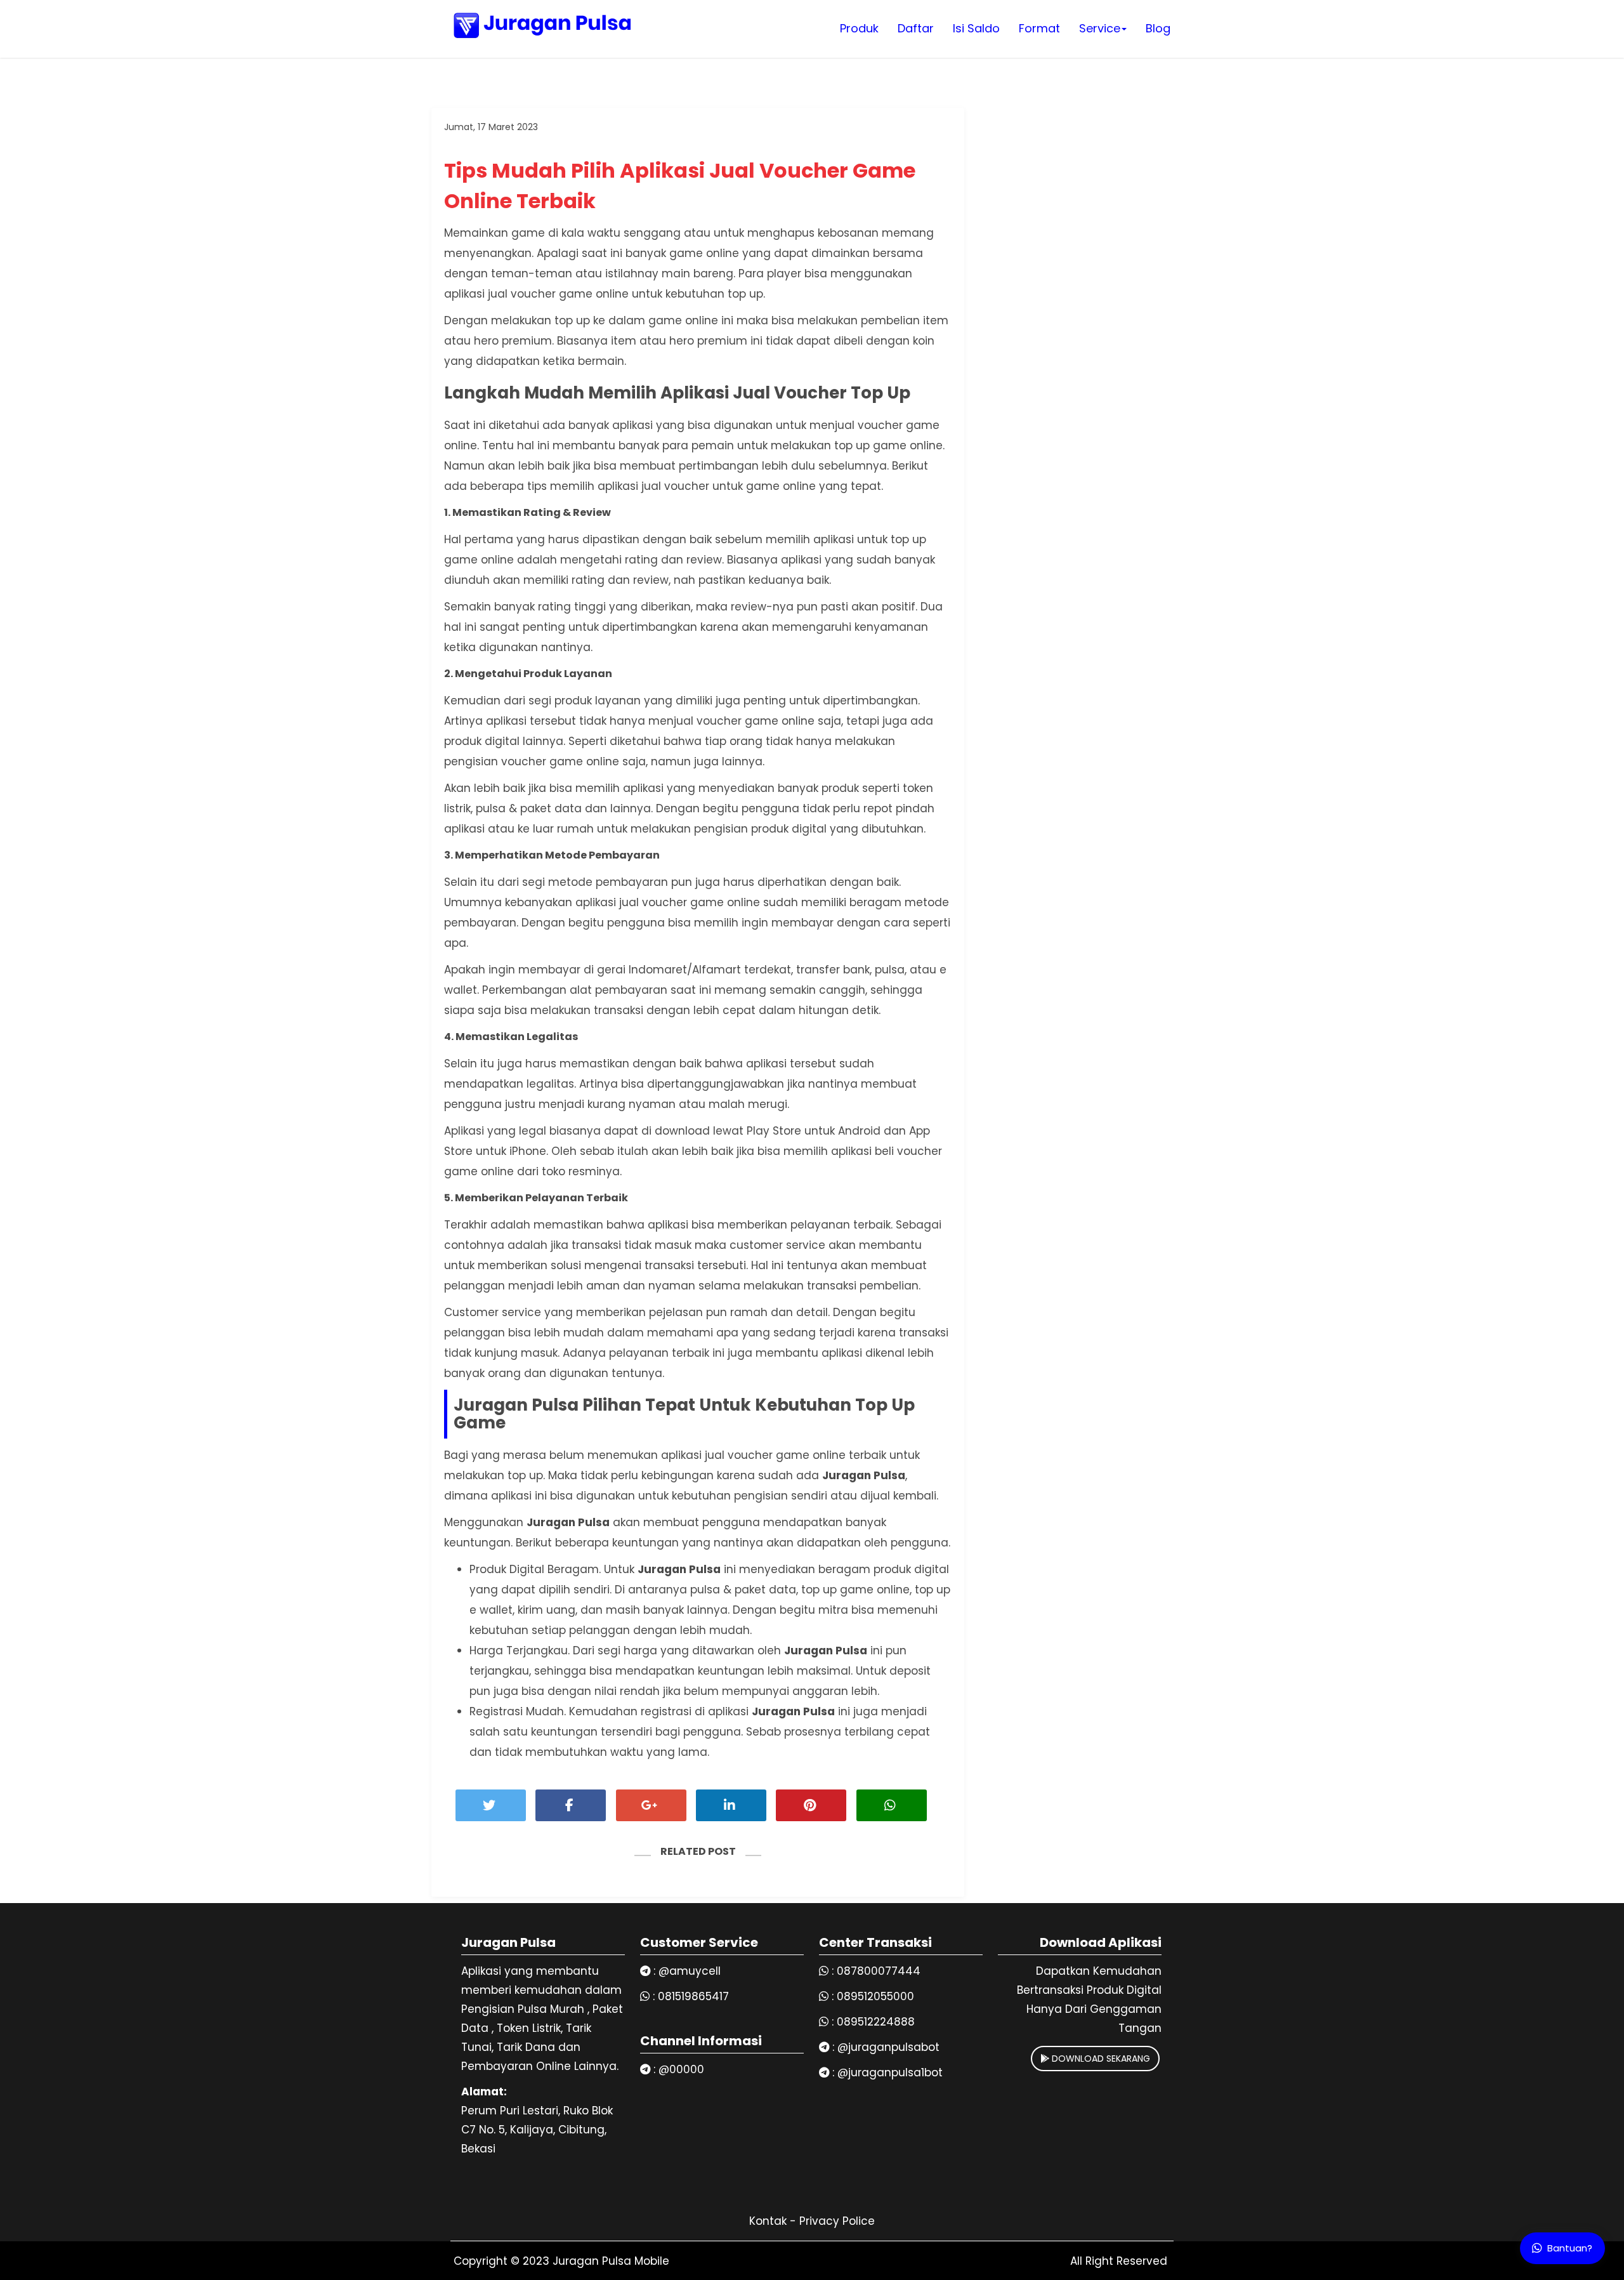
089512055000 (875, 1996)
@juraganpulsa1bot (890, 2072)
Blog (1158, 28)
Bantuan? (1570, 2248)
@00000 (681, 2069)
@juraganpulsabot (888, 2047)
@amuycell (690, 1971)
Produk (859, 28)
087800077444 (879, 1971)
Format (1039, 28)
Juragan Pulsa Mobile (611, 2261)
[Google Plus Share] (651, 1805)
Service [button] (1100, 28)
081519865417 (693, 1996)
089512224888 (876, 2022)
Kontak (768, 2221)
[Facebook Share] (571, 1805)
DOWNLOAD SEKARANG (1100, 2059)
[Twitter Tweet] (491, 1805)
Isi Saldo (976, 28)
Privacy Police (837, 2221)
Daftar (916, 28)
